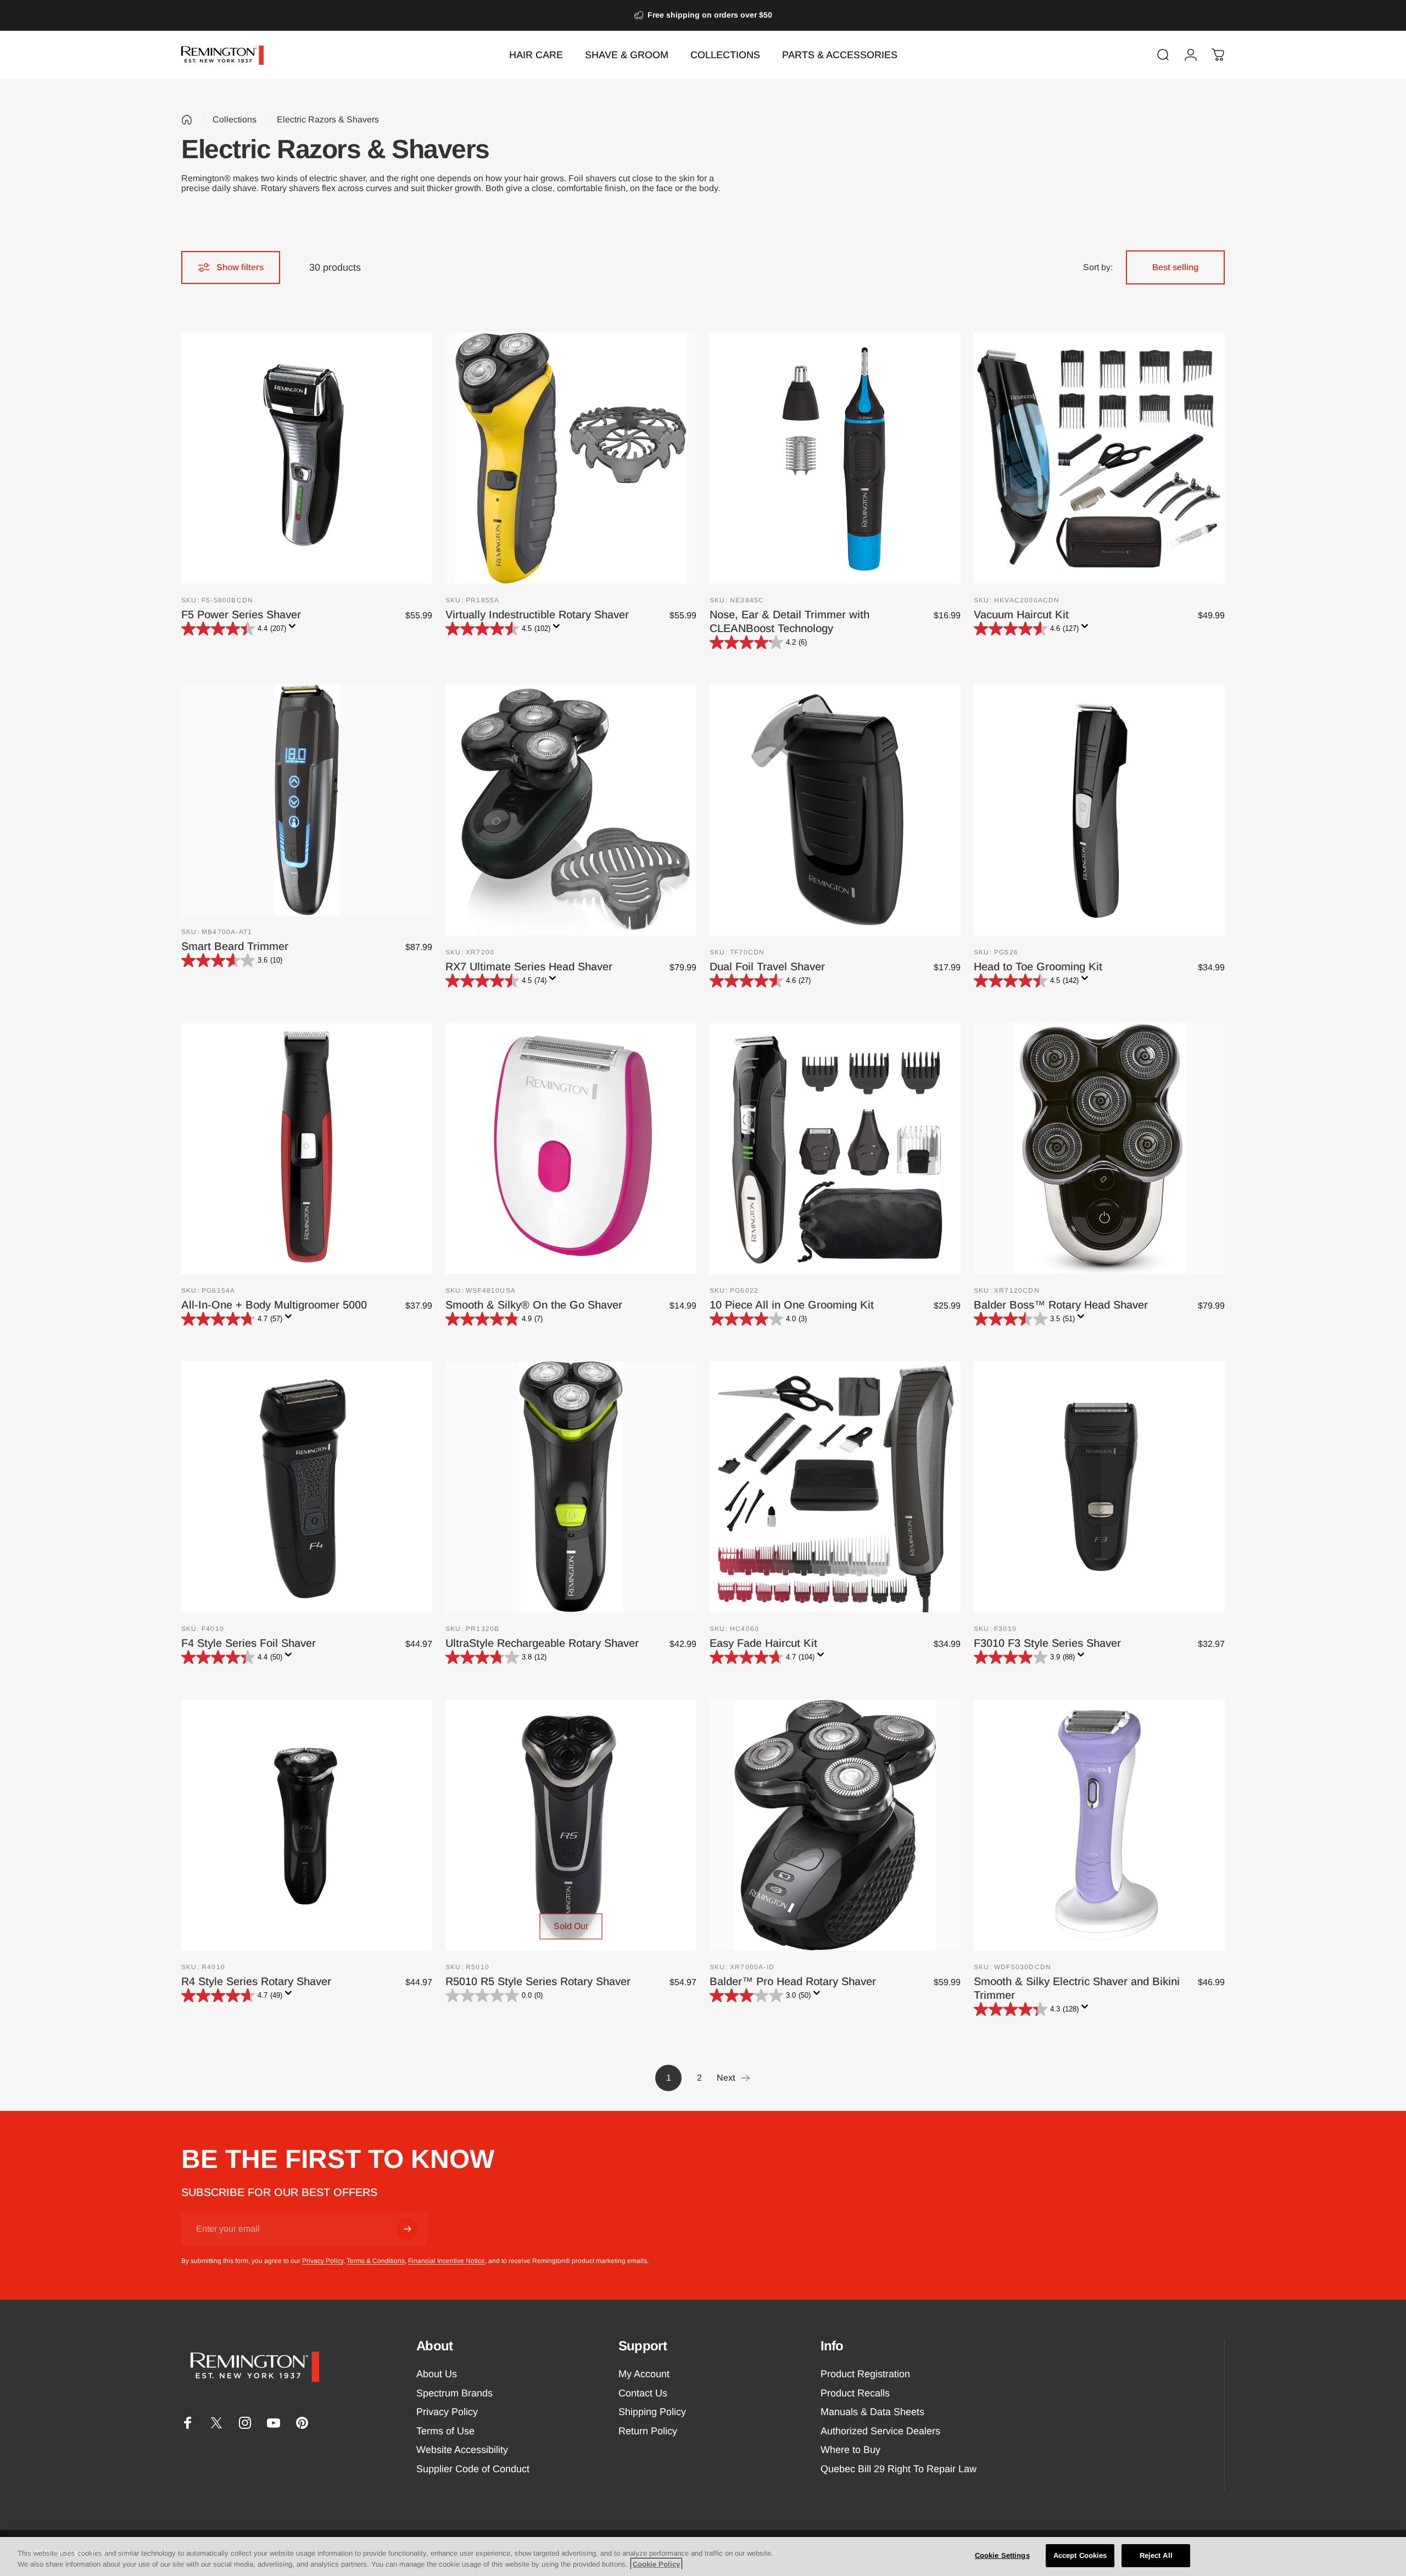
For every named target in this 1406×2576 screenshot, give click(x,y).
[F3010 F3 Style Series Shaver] (1099, 1487)
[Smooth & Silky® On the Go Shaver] (571, 1149)
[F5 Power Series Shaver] (307, 458)
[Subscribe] (408, 2229)
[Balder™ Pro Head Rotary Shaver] (835, 1825)
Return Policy (648, 2431)
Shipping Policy (652, 2412)
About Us (437, 2374)
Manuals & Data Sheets (872, 2412)
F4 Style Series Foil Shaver (249, 1643)
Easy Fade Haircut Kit (763, 1643)
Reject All (1156, 2555)
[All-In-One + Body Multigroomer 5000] (307, 1149)
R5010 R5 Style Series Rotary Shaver (538, 1981)
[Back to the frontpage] (187, 120)
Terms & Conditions (376, 2261)
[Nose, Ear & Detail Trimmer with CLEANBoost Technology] (835, 458)
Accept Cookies (1080, 2555)
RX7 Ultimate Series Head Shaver (529, 966)
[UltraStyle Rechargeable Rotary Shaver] (571, 1487)
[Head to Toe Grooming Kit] (1099, 810)
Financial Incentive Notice (447, 2261)
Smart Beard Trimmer (235, 946)
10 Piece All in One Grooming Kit (792, 1305)
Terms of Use (445, 2431)
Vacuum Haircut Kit (1021, 614)
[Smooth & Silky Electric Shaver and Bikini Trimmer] (1099, 1825)
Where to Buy (850, 2450)
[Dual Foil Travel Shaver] (835, 810)
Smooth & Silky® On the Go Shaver (534, 1305)
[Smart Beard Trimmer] (307, 800)
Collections (235, 119)
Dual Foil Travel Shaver (767, 966)
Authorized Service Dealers (880, 2431)
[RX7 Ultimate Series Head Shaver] (571, 810)
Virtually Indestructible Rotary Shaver (537, 614)
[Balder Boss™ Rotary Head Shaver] (1099, 1149)
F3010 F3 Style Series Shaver (1047, 1643)
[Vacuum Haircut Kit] (1099, 458)
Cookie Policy (656, 2564)
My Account (644, 2374)
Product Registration (865, 2374)
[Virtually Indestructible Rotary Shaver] (571, 458)
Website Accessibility (462, 2450)
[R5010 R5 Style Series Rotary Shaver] (571, 1825)
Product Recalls (855, 2393)
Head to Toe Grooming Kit (1038, 966)
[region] (703, 2557)
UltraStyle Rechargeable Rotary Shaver (542, 1643)
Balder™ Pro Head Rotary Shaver (793, 1981)
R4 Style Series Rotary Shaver (256, 1981)
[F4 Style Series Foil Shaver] (307, 1487)
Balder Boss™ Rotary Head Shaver (1061, 1305)
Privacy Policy (323, 2261)
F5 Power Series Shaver (241, 614)
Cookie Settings (1002, 2555)
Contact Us (643, 2393)
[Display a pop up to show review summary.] (294, 629)
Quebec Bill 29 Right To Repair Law (899, 2469)
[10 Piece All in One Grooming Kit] (835, 1149)
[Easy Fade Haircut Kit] (835, 1487)
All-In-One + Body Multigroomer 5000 (274, 1305)
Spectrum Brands (454, 2393)
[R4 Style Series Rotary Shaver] (307, 1825)
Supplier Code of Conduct (473, 2469)
